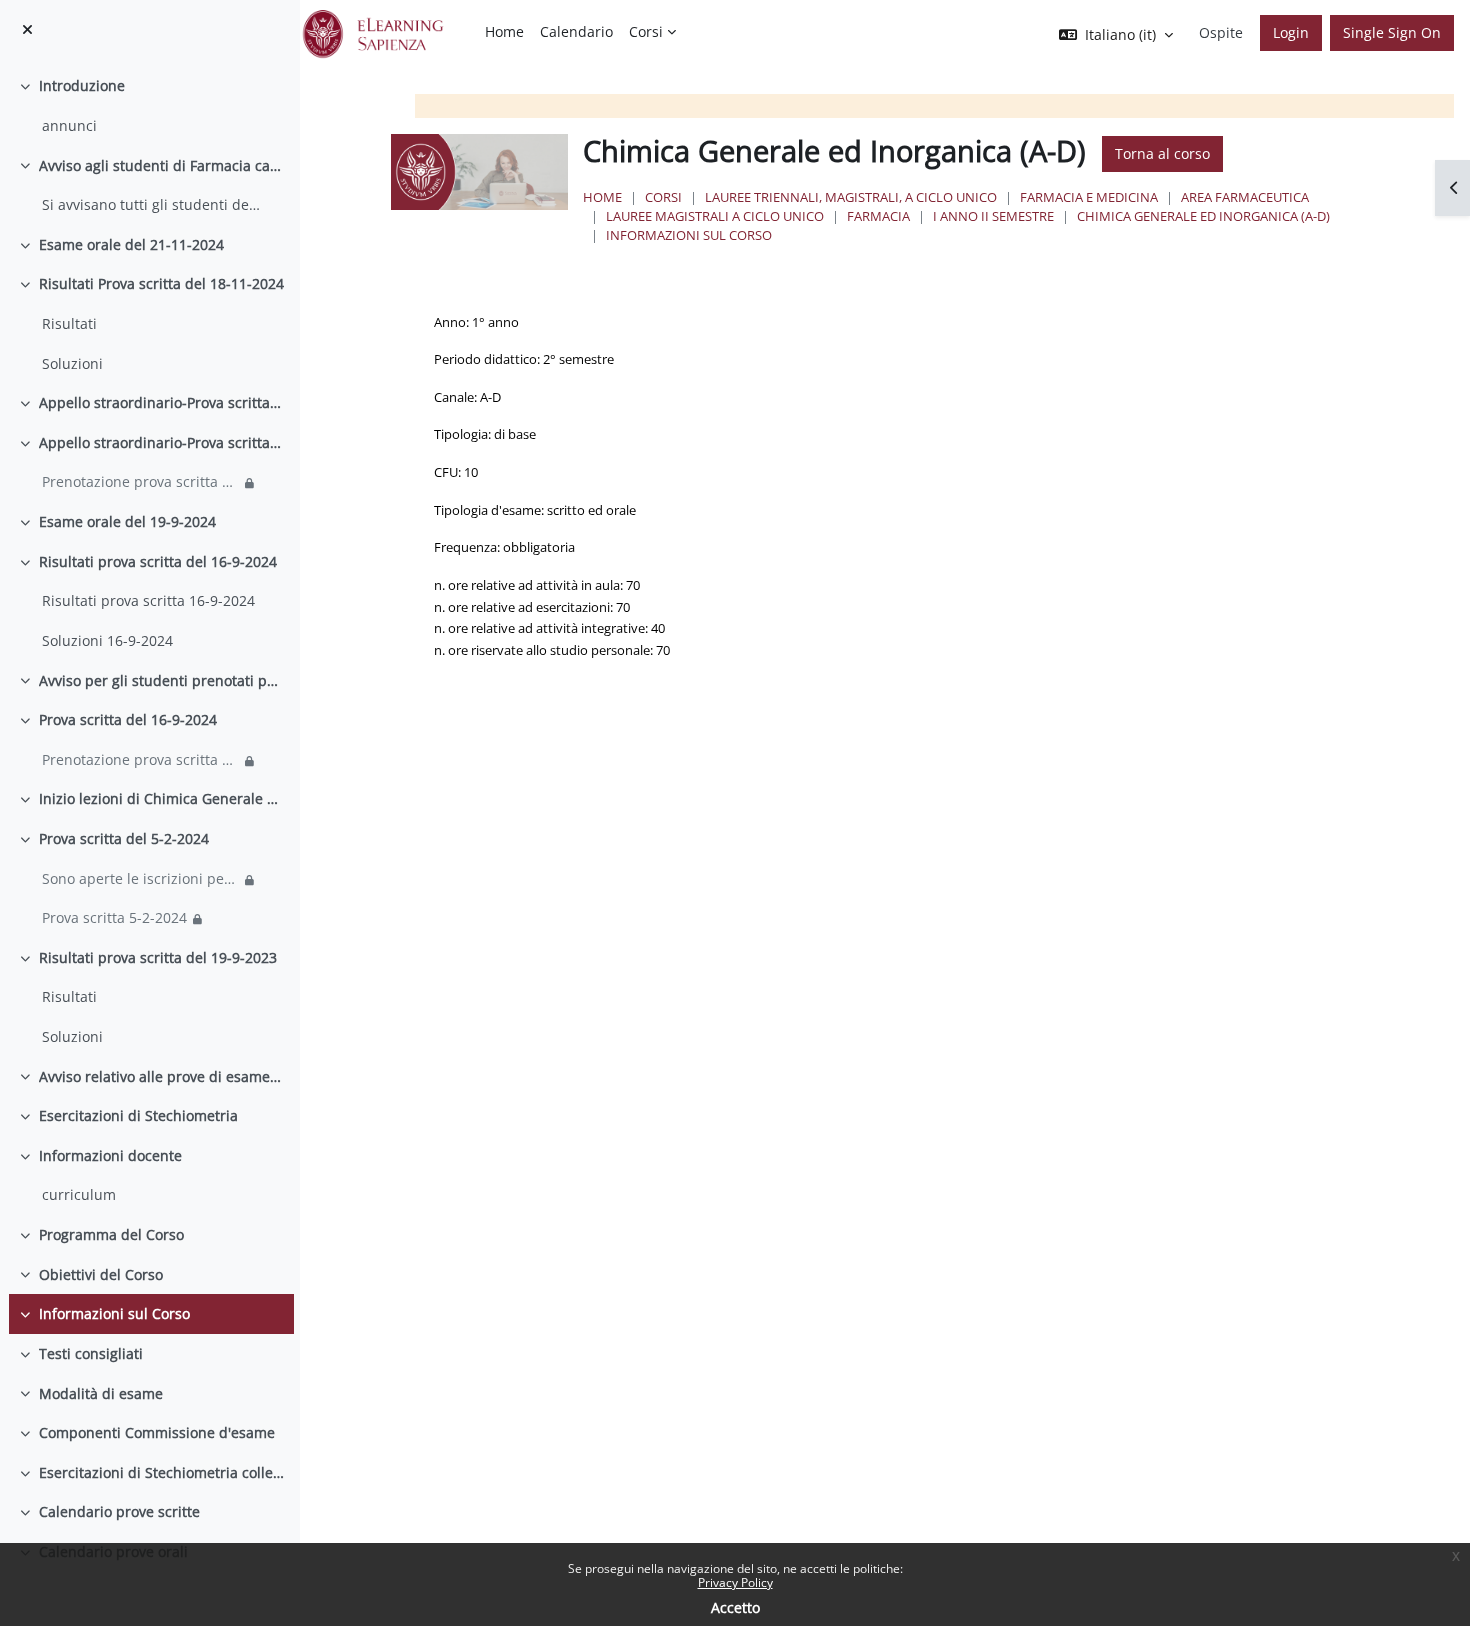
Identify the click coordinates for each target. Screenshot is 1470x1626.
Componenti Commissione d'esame (157, 1432)
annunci (69, 125)
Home (602, 197)
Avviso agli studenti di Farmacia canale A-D (162, 165)
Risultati (69, 323)
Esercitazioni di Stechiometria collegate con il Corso (162, 1472)
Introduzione (82, 85)
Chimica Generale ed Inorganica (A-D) (1203, 216)
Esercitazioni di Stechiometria (138, 1115)
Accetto (735, 1607)
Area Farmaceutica (1245, 197)
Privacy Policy (735, 1582)
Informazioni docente (110, 1155)
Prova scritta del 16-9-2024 (128, 719)
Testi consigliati (91, 1353)
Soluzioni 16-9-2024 (107, 640)
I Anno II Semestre (993, 216)
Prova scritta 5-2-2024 (114, 917)
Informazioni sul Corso (114, 1313)
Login (1291, 32)
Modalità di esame (101, 1393)
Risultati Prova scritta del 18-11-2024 (161, 283)
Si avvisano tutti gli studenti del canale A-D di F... (153, 204)
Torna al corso (1162, 153)
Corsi (663, 197)
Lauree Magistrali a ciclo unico (715, 216)
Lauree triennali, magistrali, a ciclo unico (851, 197)
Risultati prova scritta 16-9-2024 (148, 600)
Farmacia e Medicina (1089, 197)
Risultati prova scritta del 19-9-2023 (158, 957)
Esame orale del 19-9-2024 (127, 521)
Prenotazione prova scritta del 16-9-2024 (140, 759)
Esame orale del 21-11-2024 (131, 244)
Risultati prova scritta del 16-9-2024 (158, 561)
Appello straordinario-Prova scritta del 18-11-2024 (162, 402)
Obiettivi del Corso (101, 1274)
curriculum (79, 1194)
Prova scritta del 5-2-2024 (124, 838)
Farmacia (878, 216)
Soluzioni (72, 363)
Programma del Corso (111, 1234)
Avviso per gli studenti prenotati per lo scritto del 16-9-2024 (162, 680)
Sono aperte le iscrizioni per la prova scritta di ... (140, 878)
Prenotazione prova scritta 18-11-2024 (140, 481)
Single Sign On (1392, 32)
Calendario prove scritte (119, 1511)
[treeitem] (149, 105)
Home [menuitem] (504, 31)
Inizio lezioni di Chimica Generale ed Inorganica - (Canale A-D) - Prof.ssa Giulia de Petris (162, 798)
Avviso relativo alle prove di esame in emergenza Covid (162, 1076)
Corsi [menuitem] (646, 31)
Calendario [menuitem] (576, 31)
